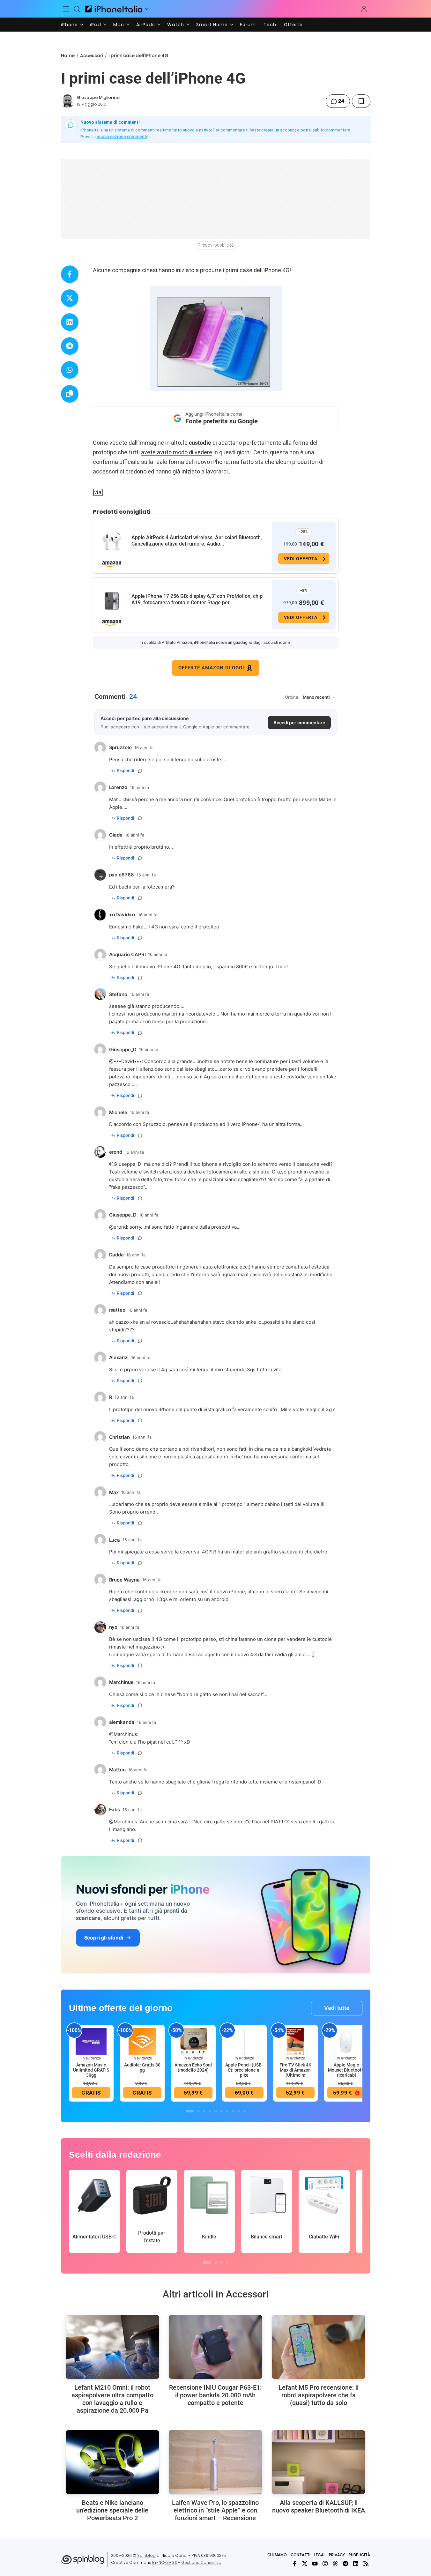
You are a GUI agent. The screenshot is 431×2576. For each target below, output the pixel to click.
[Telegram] (346, 2564)
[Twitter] (305, 2564)
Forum (248, 25)
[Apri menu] (147, 9)
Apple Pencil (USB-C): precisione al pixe (244, 2070)
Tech (270, 25)
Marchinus (125, 1734)
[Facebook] (294, 2564)
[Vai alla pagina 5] (216, 2111)
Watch (176, 25)
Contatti (301, 2555)
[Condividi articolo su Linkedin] (70, 322)
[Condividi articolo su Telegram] (70, 346)
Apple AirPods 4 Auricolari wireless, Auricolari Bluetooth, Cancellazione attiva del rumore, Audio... (197, 541)
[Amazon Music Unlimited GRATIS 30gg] (91, 2042)
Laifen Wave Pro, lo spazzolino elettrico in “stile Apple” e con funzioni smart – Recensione (215, 2510)
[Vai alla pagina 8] (233, 2111)
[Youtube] (315, 2564)
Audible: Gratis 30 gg (142, 2067)
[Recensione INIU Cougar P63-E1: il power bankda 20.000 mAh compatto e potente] (215, 2347)
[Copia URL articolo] (70, 394)
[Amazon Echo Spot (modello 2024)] (193, 2042)
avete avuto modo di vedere (177, 452)
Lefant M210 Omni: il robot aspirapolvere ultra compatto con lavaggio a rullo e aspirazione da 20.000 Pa (112, 2399)
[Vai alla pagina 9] (239, 2111)
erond (120, 1227)
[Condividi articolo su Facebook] (70, 274)
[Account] (364, 9)
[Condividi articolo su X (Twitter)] (70, 298)
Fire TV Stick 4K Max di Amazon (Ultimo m (295, 2070)
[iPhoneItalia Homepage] (114, 9)
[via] (98, 492)
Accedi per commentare (299, 722)
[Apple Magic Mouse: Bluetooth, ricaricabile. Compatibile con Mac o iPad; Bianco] (346, 2042)
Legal (320, 2555)
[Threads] (335, 2564)
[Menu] (66, 9)
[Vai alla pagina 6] (221, 2111)
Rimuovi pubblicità (216, 245)
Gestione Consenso (201, 2562)
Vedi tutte (337, 2008)
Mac (119, 25)
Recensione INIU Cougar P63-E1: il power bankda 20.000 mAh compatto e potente (215, 2395)
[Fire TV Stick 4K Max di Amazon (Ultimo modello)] (295, 2042)
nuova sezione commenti (122, 137)
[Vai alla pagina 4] (210, 2111)
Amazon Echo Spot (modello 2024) (193, 2067)
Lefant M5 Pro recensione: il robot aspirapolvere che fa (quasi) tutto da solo (319, 2395)
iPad (96, 25)
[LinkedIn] (356, 2564)
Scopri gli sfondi (104, 1938)
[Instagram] (325, 2564)
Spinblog (146, 2555)
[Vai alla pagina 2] (198, 2111)
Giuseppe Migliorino (98, 97)
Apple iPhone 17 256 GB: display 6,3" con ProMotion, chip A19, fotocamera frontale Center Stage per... (197, 599)
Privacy (337, 2555)
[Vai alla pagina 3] (204, 2111)
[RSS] (366, 2564)
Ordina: (292, 697)
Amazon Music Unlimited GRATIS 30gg (91, 2070)
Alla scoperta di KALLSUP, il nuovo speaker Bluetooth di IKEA (319, 2506)
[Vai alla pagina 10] (244, 2111)
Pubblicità (359, 2555)
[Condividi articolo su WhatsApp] (70, 370)
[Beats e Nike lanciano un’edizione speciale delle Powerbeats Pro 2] (112, 2462)
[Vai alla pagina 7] (227, 2111)
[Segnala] (140, 771)
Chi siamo (277, 2555)
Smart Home (212, 25)
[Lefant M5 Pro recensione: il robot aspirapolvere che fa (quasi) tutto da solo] (319, 2347)
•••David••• (128, 1061)
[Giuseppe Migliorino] (68, 101)
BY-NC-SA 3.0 (165, 2562)
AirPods (146, 25)
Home (68, 56)
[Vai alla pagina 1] (190, 2111)
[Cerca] (77, 9)
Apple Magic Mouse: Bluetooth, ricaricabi (346, 2070)
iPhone (69, 25)
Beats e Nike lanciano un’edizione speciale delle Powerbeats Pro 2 (112, 2510)
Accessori (92, 56)
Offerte (293, 25)
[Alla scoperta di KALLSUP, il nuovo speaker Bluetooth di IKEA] (319, 2462)
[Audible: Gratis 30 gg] (142, 2042)
